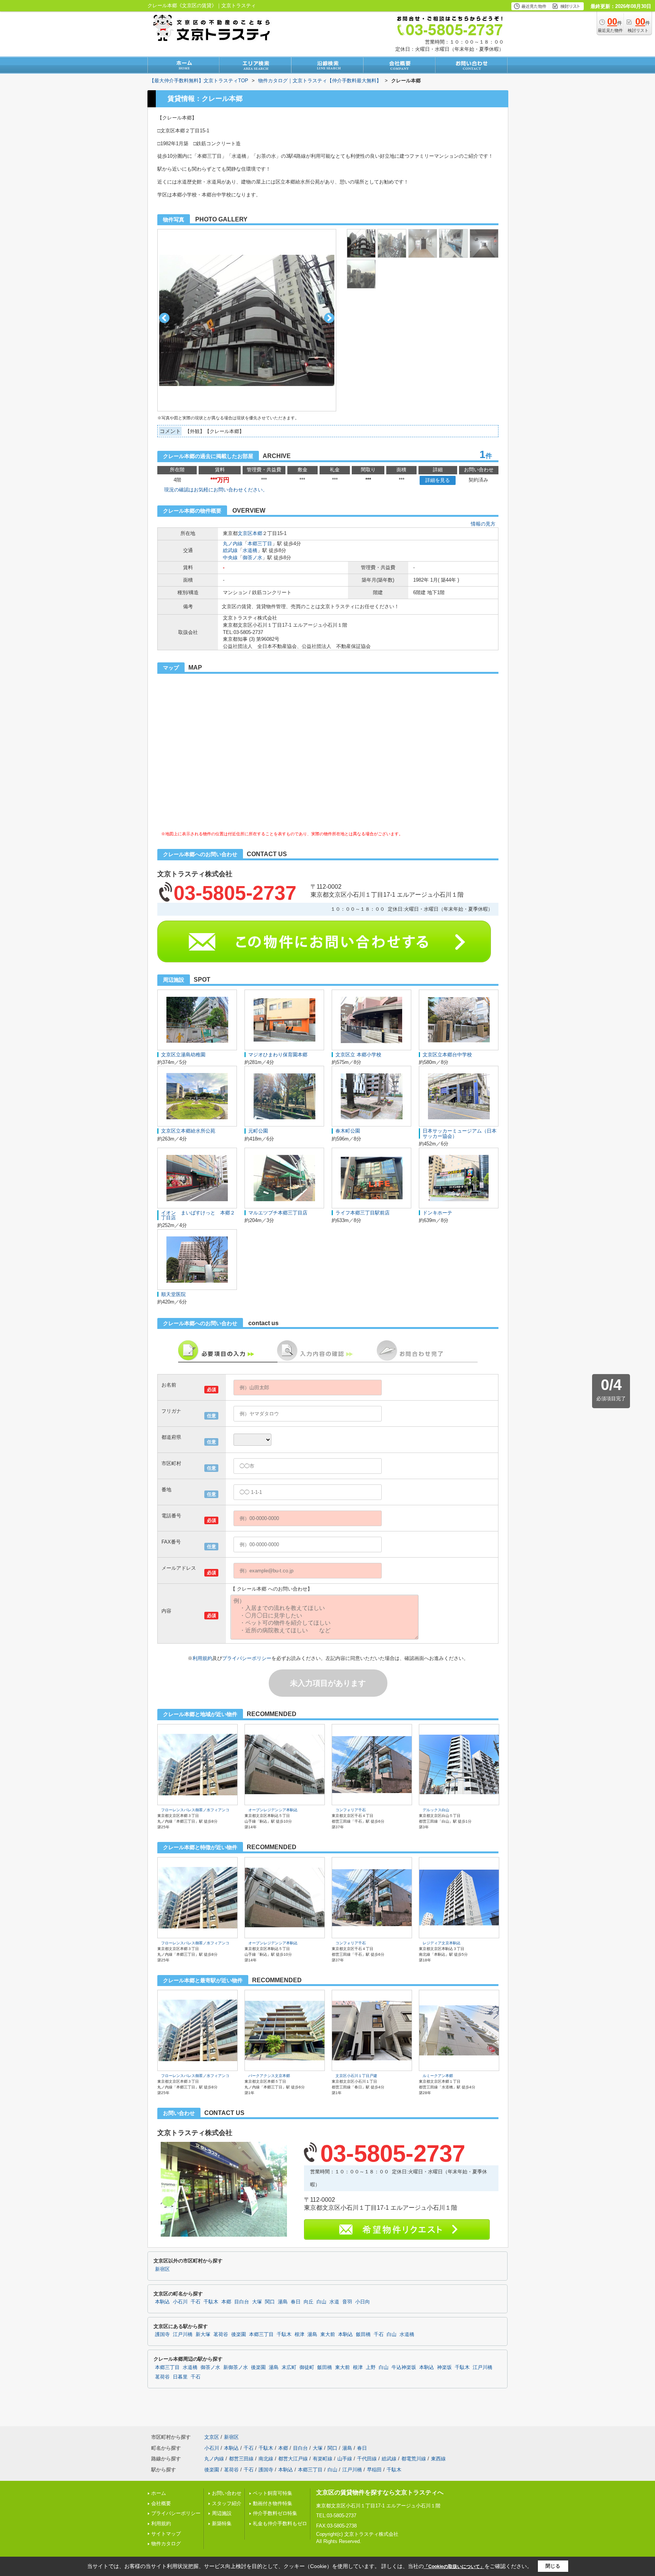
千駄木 (211, 2302)
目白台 (242, 2302)
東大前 (328, 2334)
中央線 (230, 558)
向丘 (309, 2302)
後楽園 (239, 2334)
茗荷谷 (221, 2334)
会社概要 (161, 2503)
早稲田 (374, 2470)
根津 (299, 2334)
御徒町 (307, 2367)
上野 (371, 2367)
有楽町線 (323, 2459)
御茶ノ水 (252, 558)
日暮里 (180, 2377)
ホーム (159, 2493)
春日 (296, 2302)
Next (329, 318)
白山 (321, 2302)
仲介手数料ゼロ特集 (275, 2513)
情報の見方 (483, 524)
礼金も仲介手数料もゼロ (280, 2523)
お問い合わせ (227, 2493)
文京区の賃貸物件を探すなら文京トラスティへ (380, 2492)
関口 (270, 2302)
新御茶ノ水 (236, 2367)
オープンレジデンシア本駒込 (273, 1810)
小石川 (180, 2302)
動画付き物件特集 (273, 2503)
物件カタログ (166, 2544)
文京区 (245, 533)
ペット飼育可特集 (273, 2493)
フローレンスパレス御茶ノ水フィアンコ (195, 1810)
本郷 (257, 533)
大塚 (257, 2302)
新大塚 (203, 2334)
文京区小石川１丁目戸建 (356, 2076)
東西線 (438, 2459)
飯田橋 (363, 2334)
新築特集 (222, 2523)
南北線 (266, 2459)
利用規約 (202, 1658)
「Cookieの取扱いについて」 (454, 2567)
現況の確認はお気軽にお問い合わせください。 (216, 490)
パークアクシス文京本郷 (269, 2076)
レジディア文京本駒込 (442, 1943)
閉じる (553, 2566)
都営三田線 (241, 2459)
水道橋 (250, 550)
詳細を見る (438, 480)
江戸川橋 (183, 2334)
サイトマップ (166, 2534)
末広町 (289, 2367)
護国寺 (162, 2334)
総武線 (230, 550)
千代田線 (367, 2459)
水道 (334, 2302)
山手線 (345, 2459)
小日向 (363, 2302)
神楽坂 (444, 2367)
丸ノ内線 (233, 544)
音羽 (347, 2302)
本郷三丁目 (260, 544)
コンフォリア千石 (351, 1810)
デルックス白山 (436, 1810)
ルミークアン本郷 (438, 2076)
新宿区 (162, 2269)
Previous (164, 318)
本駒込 (162, 2302)
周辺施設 (222, 2513)
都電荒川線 (414, 2459)
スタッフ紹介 (227, 2503)
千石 (196, 2302)
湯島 (283, 2302)
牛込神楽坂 (404, 2367)
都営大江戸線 (293, 2459)
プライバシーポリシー (247, 1658)
